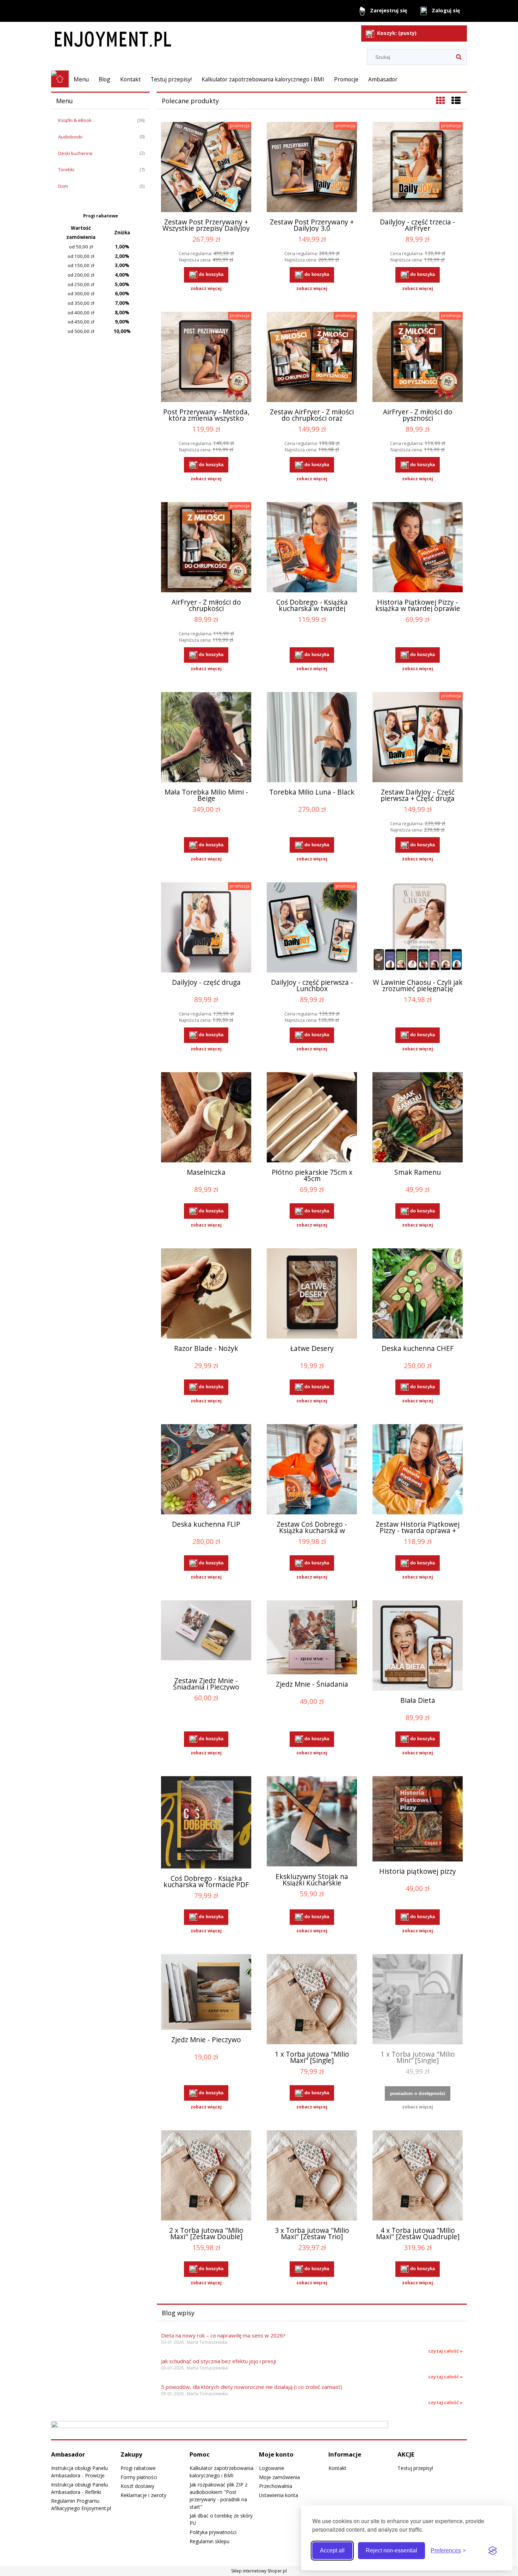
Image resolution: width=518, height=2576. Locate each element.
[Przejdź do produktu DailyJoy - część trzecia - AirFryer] (418, 167)
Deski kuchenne (75, 153)
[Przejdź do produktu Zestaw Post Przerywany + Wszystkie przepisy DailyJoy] (206, 167)
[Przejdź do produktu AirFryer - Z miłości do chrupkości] (206, 547)
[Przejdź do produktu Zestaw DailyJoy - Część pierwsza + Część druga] (418, 737)
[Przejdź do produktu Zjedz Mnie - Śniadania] (312, 1637)
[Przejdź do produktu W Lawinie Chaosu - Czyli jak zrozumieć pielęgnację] (418, 927)
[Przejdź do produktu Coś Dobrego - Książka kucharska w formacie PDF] (206, 1822)
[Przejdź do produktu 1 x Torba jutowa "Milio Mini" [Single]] (418, 1999)
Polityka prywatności (213, 2532)
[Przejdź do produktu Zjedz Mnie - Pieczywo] (206, 1992)
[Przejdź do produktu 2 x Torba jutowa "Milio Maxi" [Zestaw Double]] (206, 2175)
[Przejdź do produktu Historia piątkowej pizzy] (418, 1819)
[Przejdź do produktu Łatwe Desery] (312, 1293)
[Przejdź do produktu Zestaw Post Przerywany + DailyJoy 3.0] (312, 167)
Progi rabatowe (138, 2468)
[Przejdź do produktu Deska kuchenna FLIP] (206, 1469)
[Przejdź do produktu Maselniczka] (206, 1117)
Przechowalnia (276, 2486)
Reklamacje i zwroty (143, 2495)
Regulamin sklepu (209, 2541)
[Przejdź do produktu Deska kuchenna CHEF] (418, 1293)
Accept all (332, 2550)
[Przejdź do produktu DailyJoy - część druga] (206, 927)
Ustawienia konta (279, 2495)
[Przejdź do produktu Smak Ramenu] (418, 1117)
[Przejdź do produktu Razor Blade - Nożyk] (206, 1293)
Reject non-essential (391, 2550)
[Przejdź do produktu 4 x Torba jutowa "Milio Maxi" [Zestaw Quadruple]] (418, 2175)
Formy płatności (139, 2477)
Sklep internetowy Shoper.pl (259, 2571)
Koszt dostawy (137, 2486)
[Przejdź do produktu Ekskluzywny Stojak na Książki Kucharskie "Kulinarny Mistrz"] (312, 1821)
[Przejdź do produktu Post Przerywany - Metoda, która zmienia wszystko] (206, 357)
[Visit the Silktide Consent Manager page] (493, 2551)
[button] (206, 289)
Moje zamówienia (279, 2477)
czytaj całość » (445, 2351)
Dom (63, 186)
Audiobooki (70, 137)
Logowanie (272, 2468)
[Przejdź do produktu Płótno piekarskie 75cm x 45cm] (312, 1117)
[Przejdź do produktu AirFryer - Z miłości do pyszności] (418, 357)
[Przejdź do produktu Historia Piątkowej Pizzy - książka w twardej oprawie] (418, 547)
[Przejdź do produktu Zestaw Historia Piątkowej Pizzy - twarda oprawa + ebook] (418, 1469)
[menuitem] (81, 79)
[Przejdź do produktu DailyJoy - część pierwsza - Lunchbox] (312, 927)
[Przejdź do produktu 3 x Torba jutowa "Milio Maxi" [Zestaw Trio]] (312, 2175)
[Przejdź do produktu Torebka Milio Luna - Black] (312, 737)
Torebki (66, 169)
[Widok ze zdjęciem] (440, 100)
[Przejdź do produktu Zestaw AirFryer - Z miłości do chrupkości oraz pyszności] (312, 357)
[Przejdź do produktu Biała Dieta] (418, 1645)
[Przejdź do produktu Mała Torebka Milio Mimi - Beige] (206, 737)
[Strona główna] (158, 36)
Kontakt (337, 2468)
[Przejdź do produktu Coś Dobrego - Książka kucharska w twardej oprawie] (312, 547)
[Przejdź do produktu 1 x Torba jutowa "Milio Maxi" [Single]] (312, 1999)
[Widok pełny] (456, 100)
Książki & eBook (75, 120)
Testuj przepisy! (415, 2468)
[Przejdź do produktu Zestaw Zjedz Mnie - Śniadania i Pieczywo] (206, 1636)
